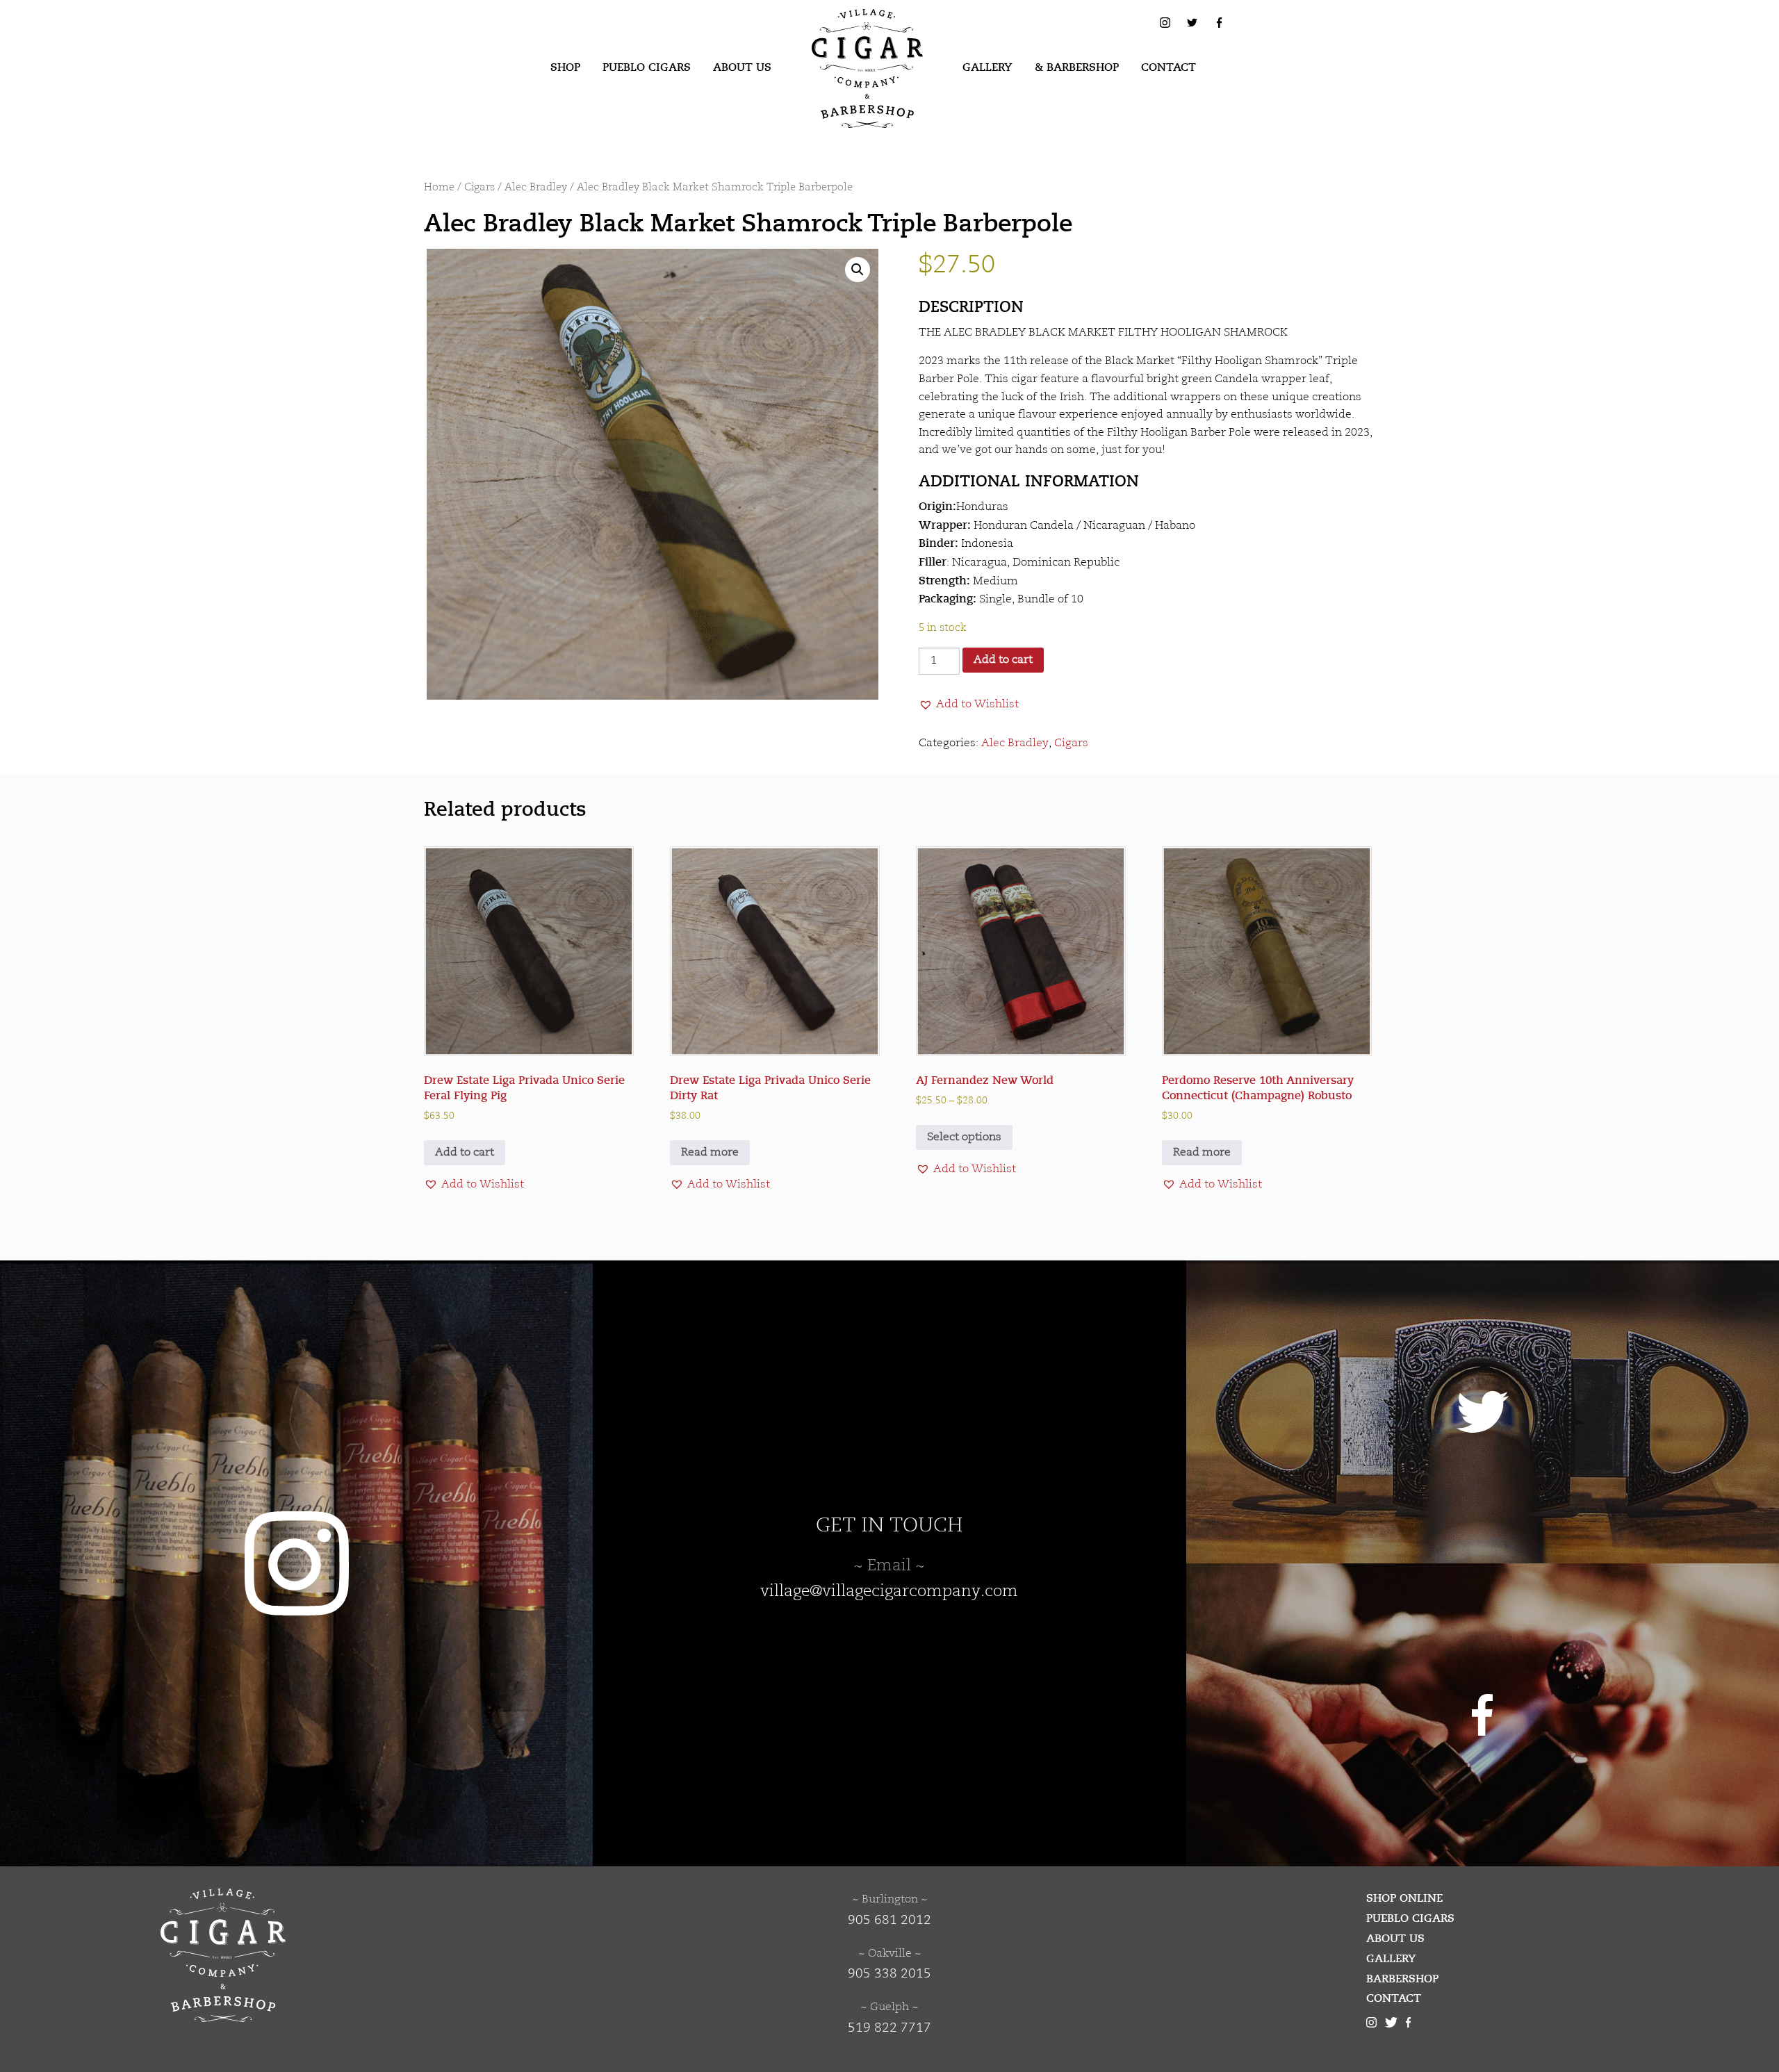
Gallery (987, 67)
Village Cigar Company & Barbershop (846, 31)
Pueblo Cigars (647, 67)
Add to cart (1003, 660)
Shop (565, 67)
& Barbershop (1077, 67)
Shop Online (1404, 1898)
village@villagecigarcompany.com (889, 1592)
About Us (742, 67)
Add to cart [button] (465, 1153)
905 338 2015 (889, 1974)
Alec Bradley (536, 188)
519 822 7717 (889, 2028)
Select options (964, 1137)
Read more (710, 1153)
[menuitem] (565, 68)
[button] (858, 270)
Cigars (479, 188)
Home (439, 188)
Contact (1169, 67)
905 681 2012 (889, 1921)
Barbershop (1402, 1979)
